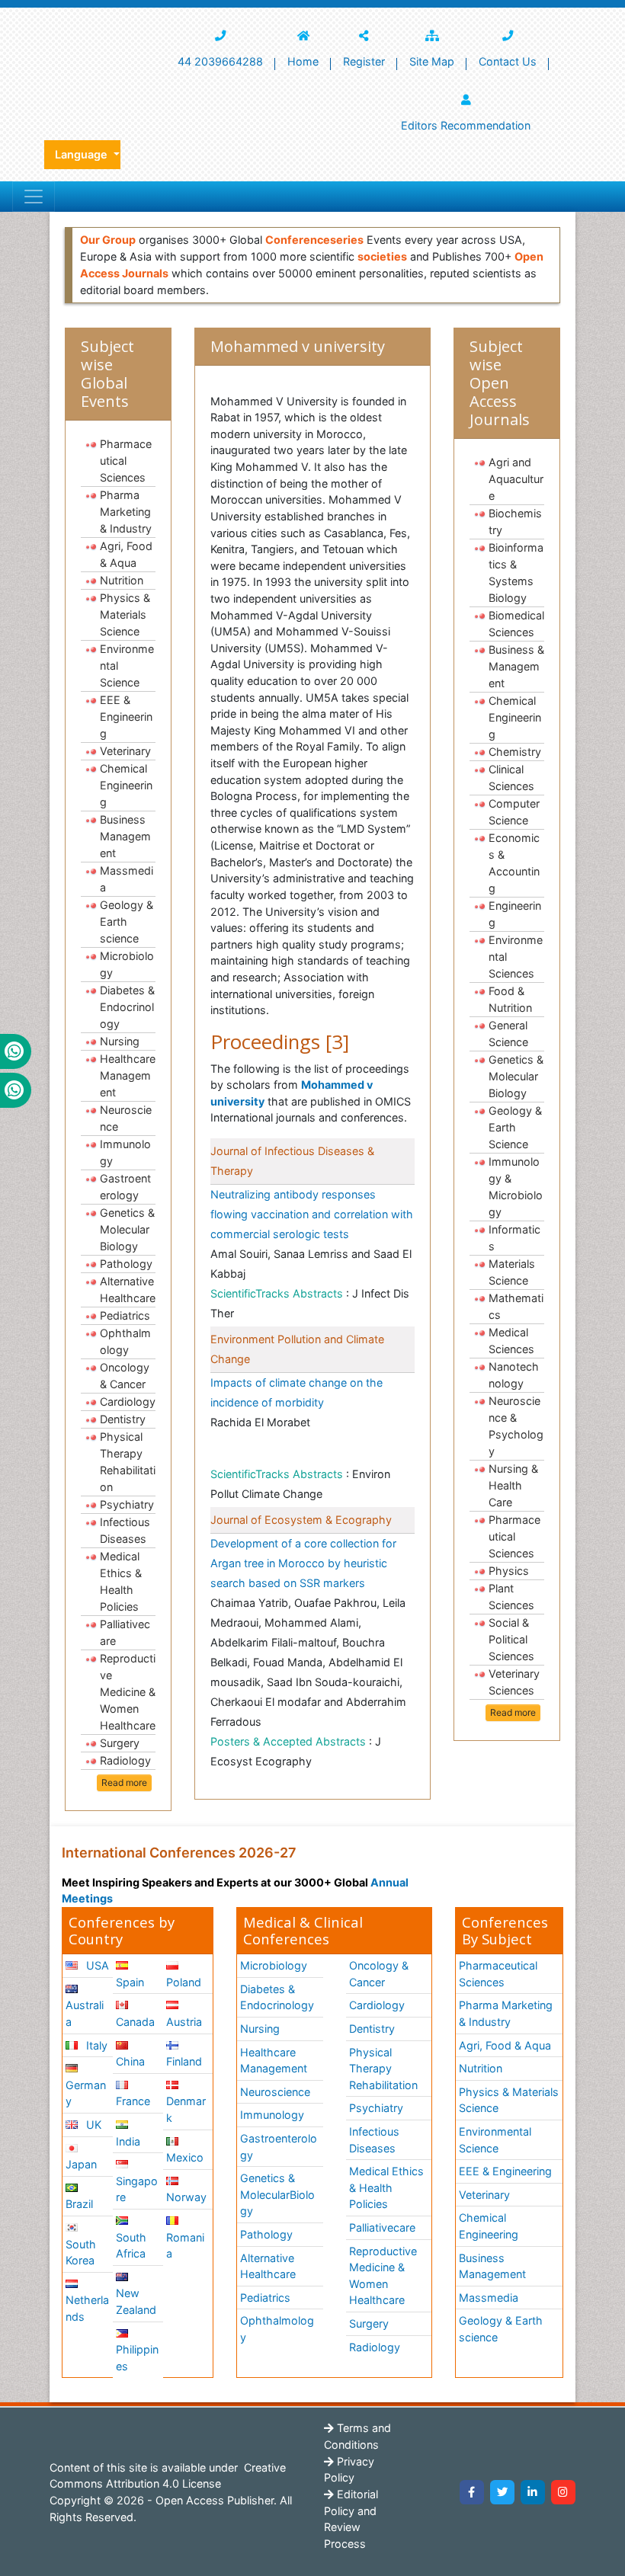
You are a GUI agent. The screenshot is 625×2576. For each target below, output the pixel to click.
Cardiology (128, 1402)
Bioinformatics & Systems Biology (516, 573)
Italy (95, 2045)
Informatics (514, 1238)
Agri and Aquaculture (516, 479)
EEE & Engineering (126, 717)
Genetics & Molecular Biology (127, 1229)
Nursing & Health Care (513, 1485)
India (128, 2141)
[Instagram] (563, 2492)
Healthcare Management (128, 1075)
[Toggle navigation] (34, 197)
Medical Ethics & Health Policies (121, 1581)
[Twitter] (502, 2492)
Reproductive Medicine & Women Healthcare (128, 1692)
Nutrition (122, 580)
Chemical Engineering (126, 785)
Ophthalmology (125, 1341)
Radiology (125, 1760)
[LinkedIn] (533, 2492)
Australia (85, 2013)
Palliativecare (125, 1632)
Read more (124, 1782)
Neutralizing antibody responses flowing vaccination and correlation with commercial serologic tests (312, 1214)
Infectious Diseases (125, 1530)
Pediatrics (125, 1315)
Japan (81, 2164)
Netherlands (87, 2308)
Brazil (79, 2204)
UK (92, 2125)
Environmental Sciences (516, 957)
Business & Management (516, 666)
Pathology (126, 1264)
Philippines (137, 2358)
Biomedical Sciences (516, 624)
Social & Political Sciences (511, 1639)
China (130, 2061)
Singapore (137, 2189)
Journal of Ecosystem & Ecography (301, 1520)
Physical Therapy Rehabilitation (128, 1462)
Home (303, 61)
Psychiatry (127, 1504)
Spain (130, 1982)
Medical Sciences (511, 1341)
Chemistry (515, 752)
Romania (185, 2246)
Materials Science (512, 1272)
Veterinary (125, 751)
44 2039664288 (220, 61)
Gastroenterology (125, 1187)
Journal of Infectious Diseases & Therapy (292, 1161)
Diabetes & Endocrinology (127, 1007)
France (133, 2101)
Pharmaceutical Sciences (126, 461)
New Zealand (136, 2301)
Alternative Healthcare (128, 1290)
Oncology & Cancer (125, 1376)
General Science (508, 1034)
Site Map (432, 61)
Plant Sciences (511, 1597)
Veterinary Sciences (514, 1682)
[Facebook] (472, 2492)
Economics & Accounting (514, 863)
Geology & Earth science (127, 922)
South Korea (81, 2253)
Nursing (120, 1041)
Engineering (515, 914)
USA (96, 1965)
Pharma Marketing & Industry (126, 512)
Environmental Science (127, 666)
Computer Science (514, 812)
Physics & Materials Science (125, 614)
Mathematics (516, 1306)
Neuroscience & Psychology (516, 1426)
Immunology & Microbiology (516, 1187)
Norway (186, 2197)
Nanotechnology (514, 1375)
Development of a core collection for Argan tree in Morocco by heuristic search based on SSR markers (303, 1563)
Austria (184, 2022)
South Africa (131, 2246)
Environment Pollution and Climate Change (297, 1349)
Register (364, 61)
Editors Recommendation (466, 125)
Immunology (125, 1152)
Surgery (120, 1743)
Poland (184, 1982)
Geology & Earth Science (515, 1127)
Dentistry (123, 1419)
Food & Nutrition (510, 999)
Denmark (186, 2109)
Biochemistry (515, 522)
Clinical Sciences (511, 778)
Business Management (125, 836)
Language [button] (83, 154)
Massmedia (127, 879)
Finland (184, 2061)
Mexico (185, 2157)
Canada (135, 2022)
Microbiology (127, 964)
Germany (86, 2093)
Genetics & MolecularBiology (277, 2194)
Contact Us (508, 61)
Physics (509, 1571)
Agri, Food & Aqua (126, 554)
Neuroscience (126, 1118)
